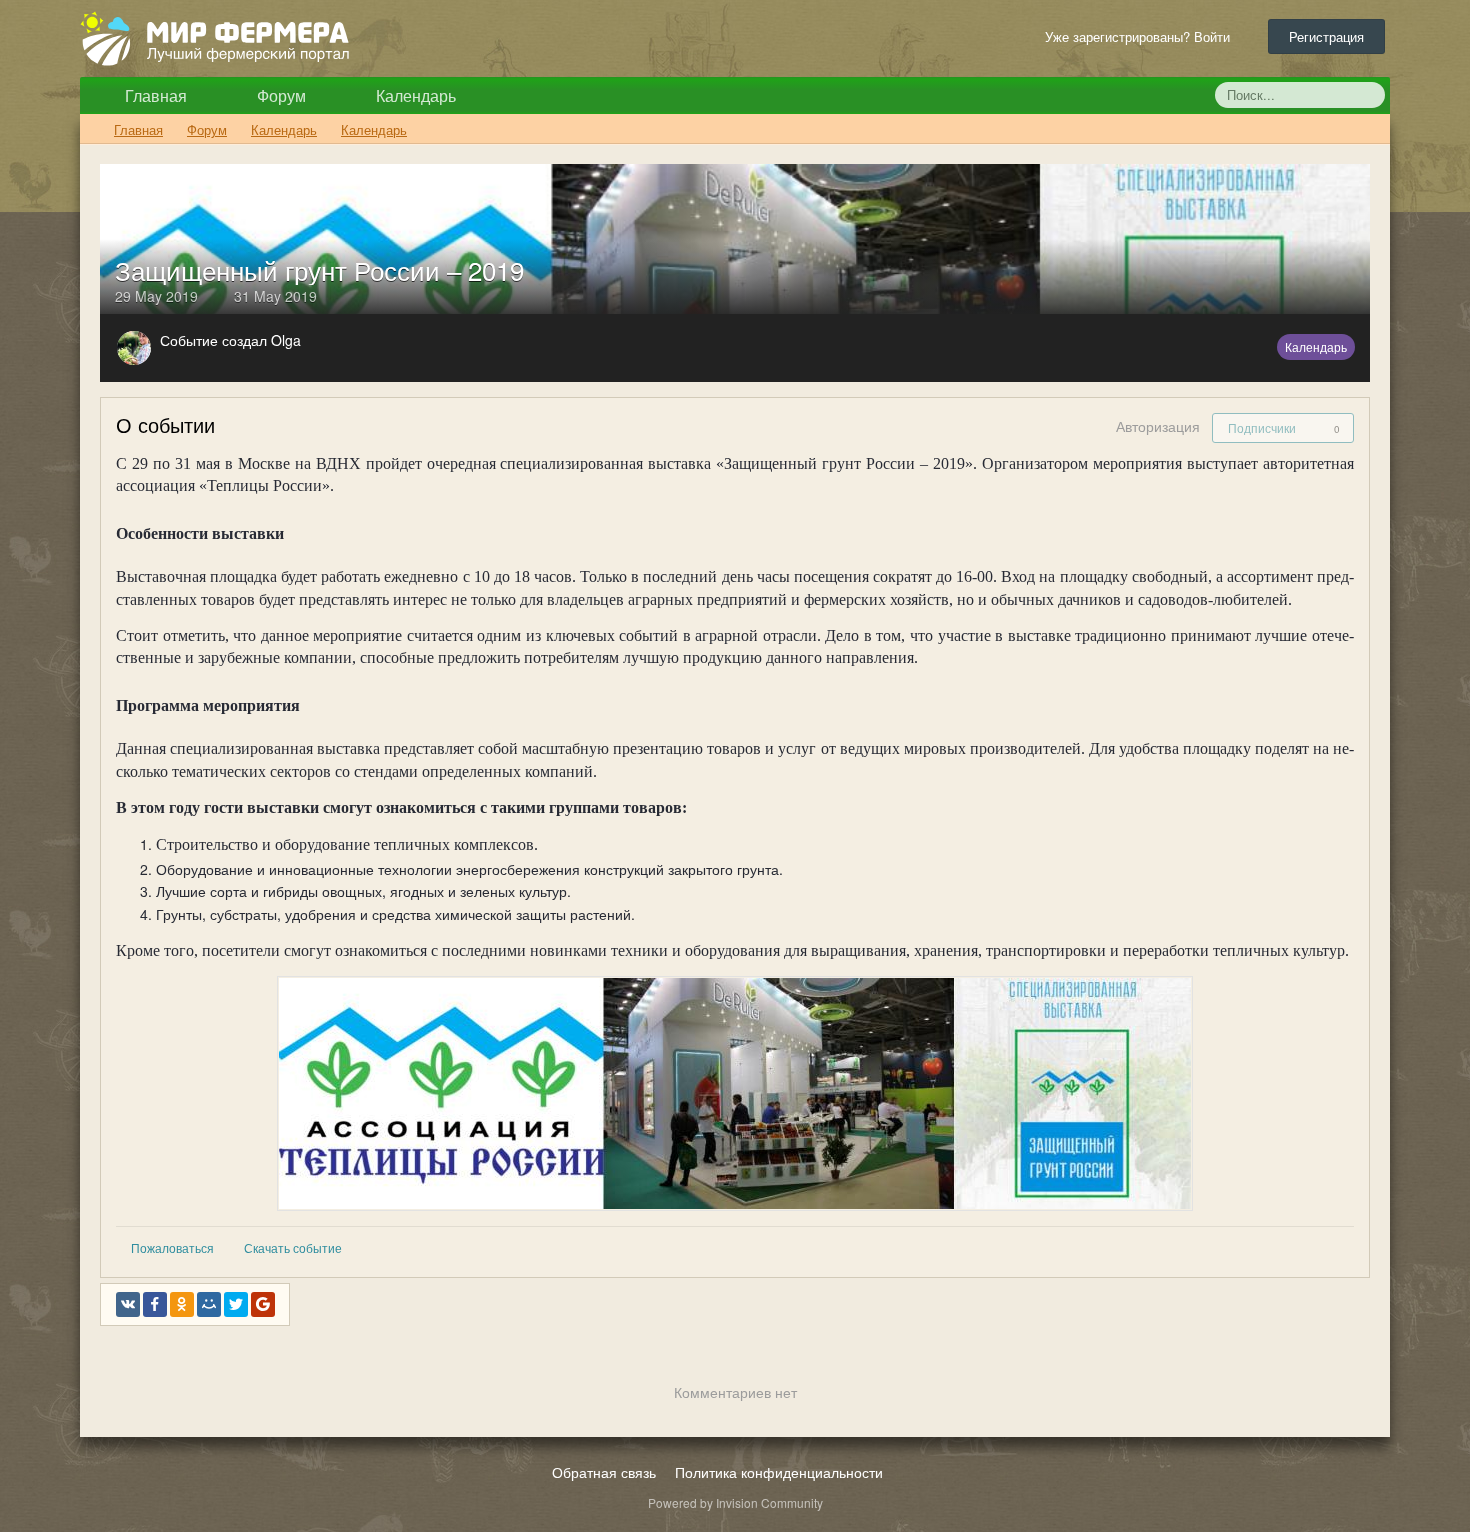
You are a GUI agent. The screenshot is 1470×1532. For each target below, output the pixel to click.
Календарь (414, 95)
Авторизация (1158, 426)
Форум (279, 95)
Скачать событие (293, 1247)
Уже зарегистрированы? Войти (1141, 36)
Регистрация (1326, 36)
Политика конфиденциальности (779, 1472)
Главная (154, 95)
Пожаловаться (172, 1247)
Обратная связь (604, 1472)
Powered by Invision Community (735, 1502)
